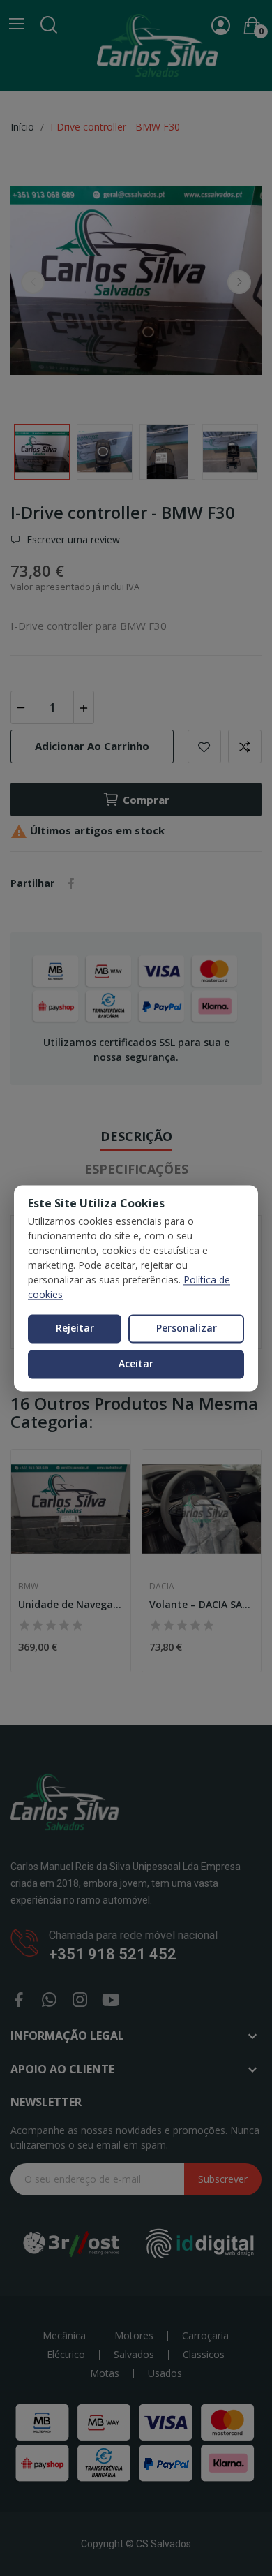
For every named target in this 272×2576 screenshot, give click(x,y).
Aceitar (136, 1363)
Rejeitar (75, 1329)
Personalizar (187, 1329)
